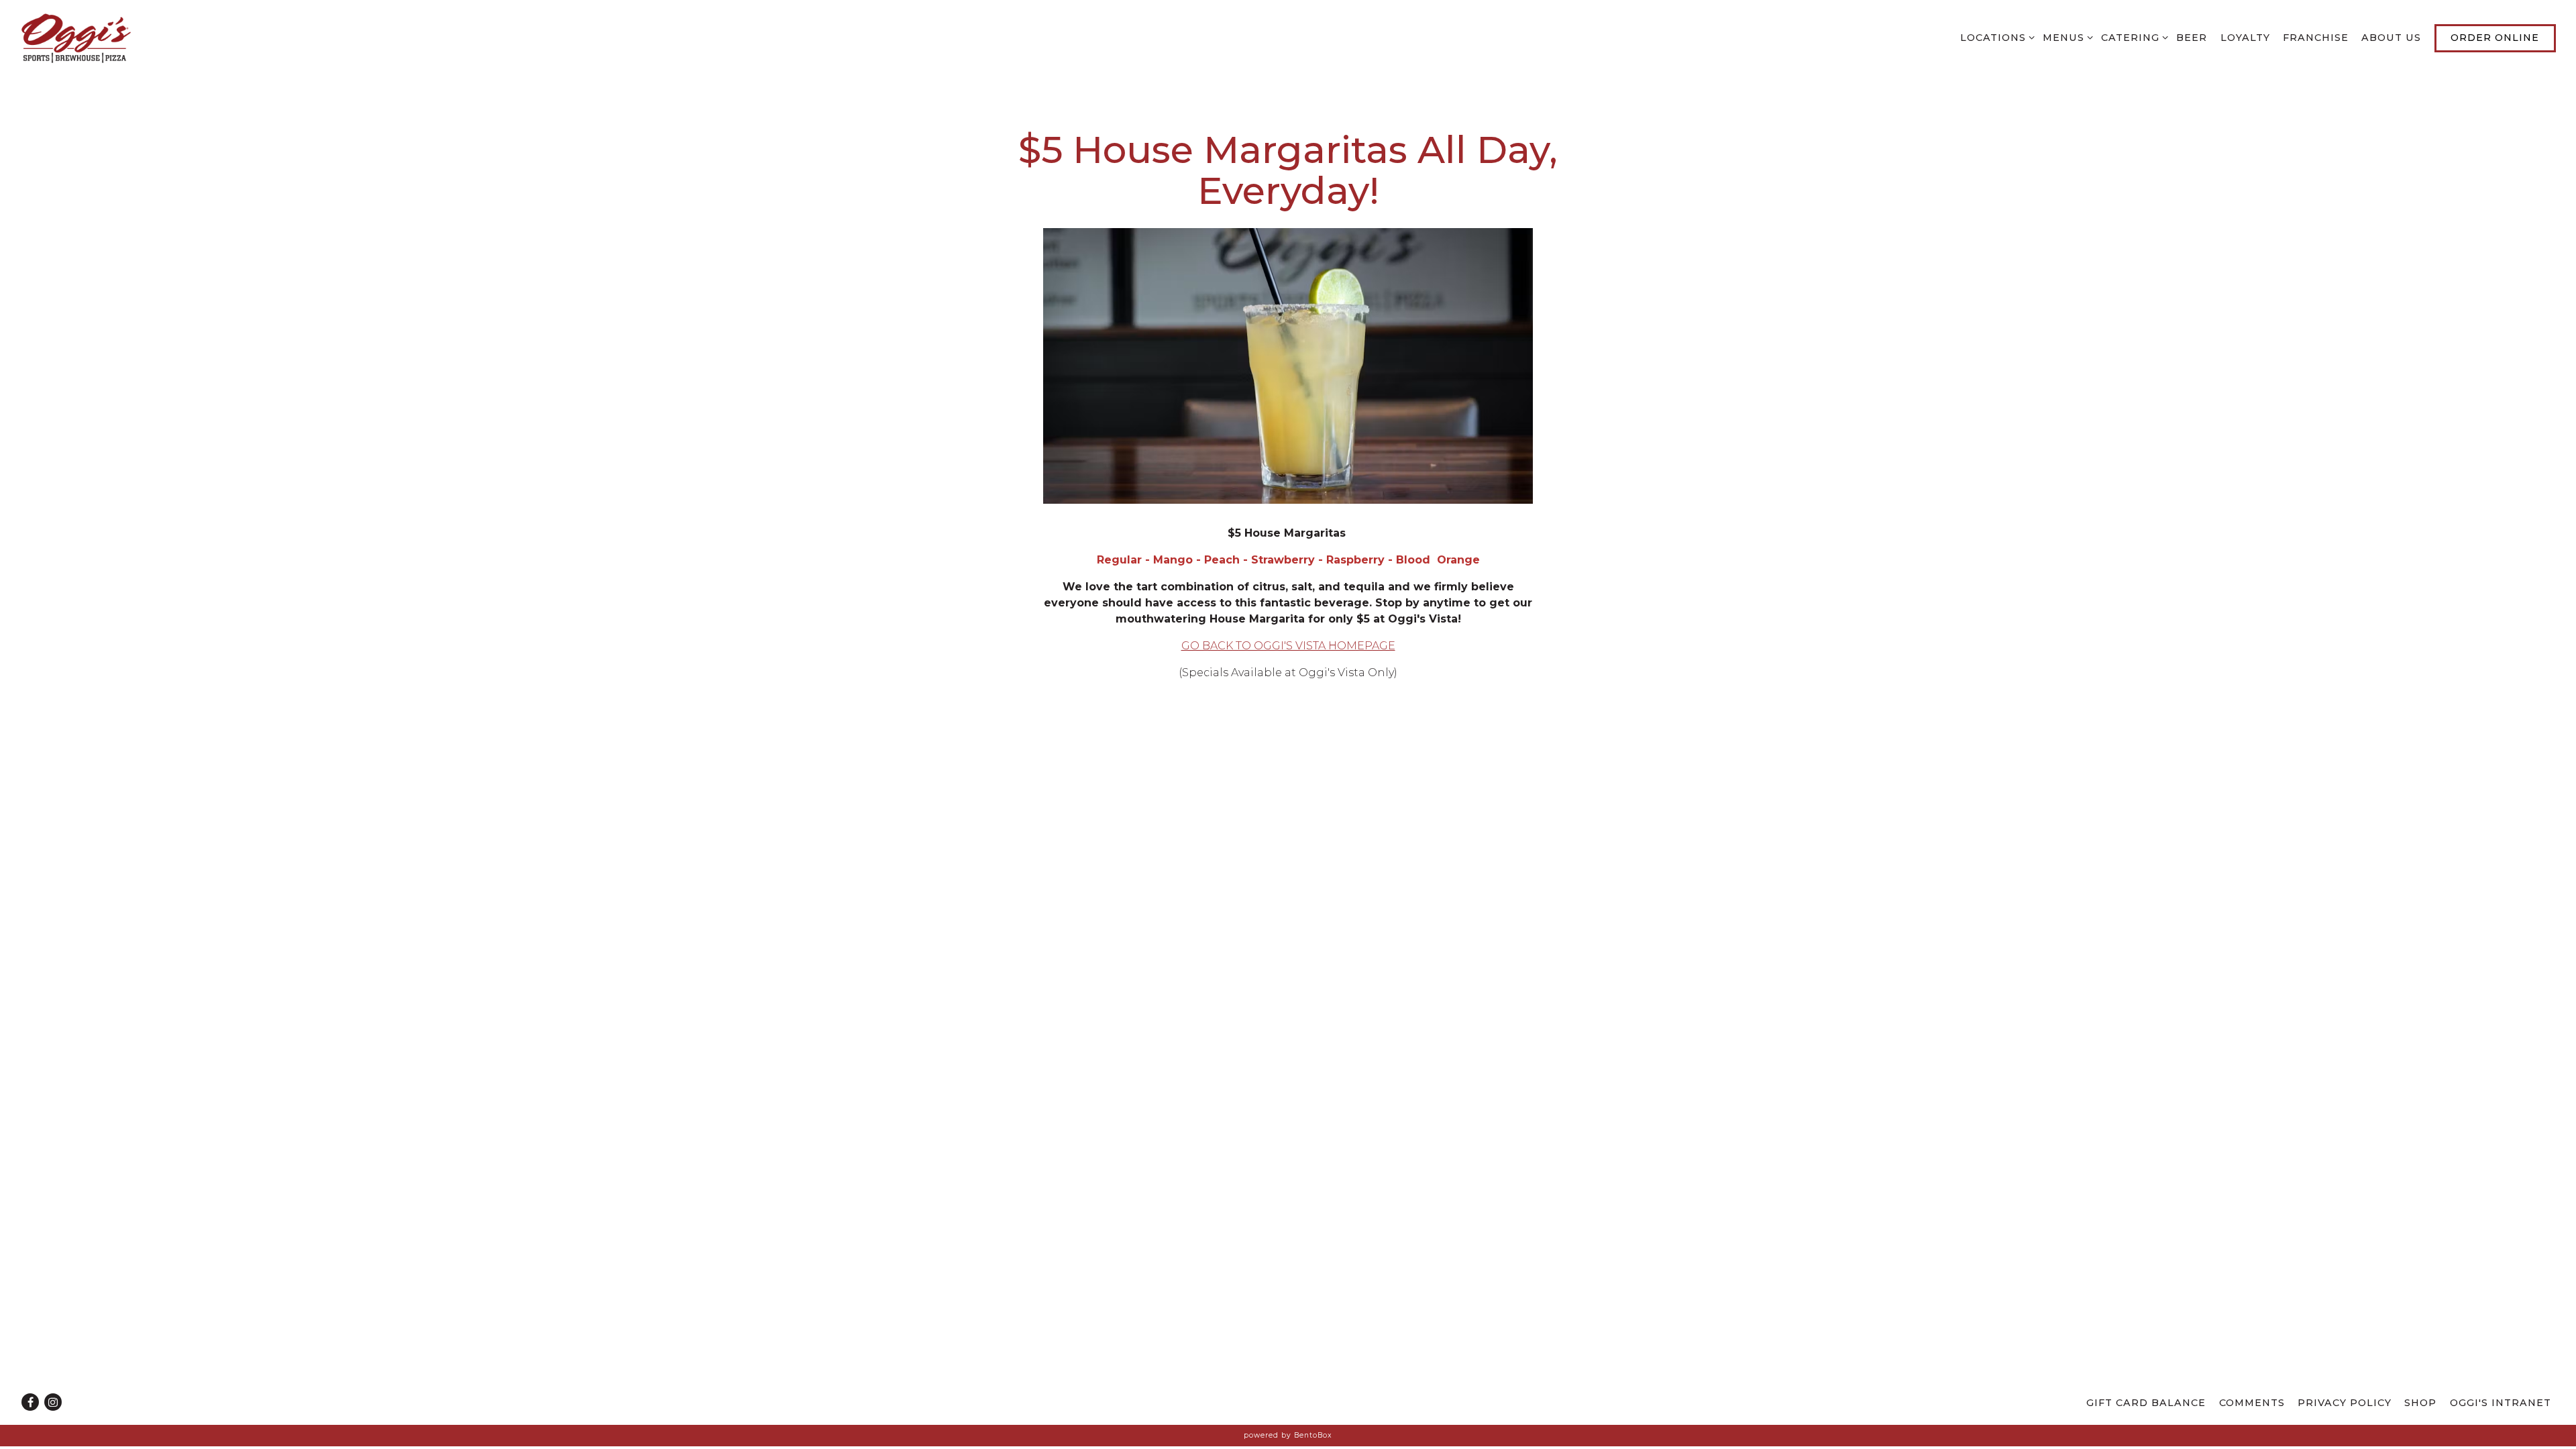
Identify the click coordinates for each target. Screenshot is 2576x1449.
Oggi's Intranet (2501, 1403)
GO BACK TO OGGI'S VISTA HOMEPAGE (1288, 646)
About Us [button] (2391, 38)
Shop (2420, 1403)
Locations (1995, 37)
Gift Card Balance (2146, 1403)
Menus (2065, 37)
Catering (2132, 37)
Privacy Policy (2345, 1403)
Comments (2252, 1403)
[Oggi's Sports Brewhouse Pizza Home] (94, 38)
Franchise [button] (2316, 38)
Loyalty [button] (2245, 38)
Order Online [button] (2495, 38)
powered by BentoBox (1288, 1435)
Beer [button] (2192, 38)
